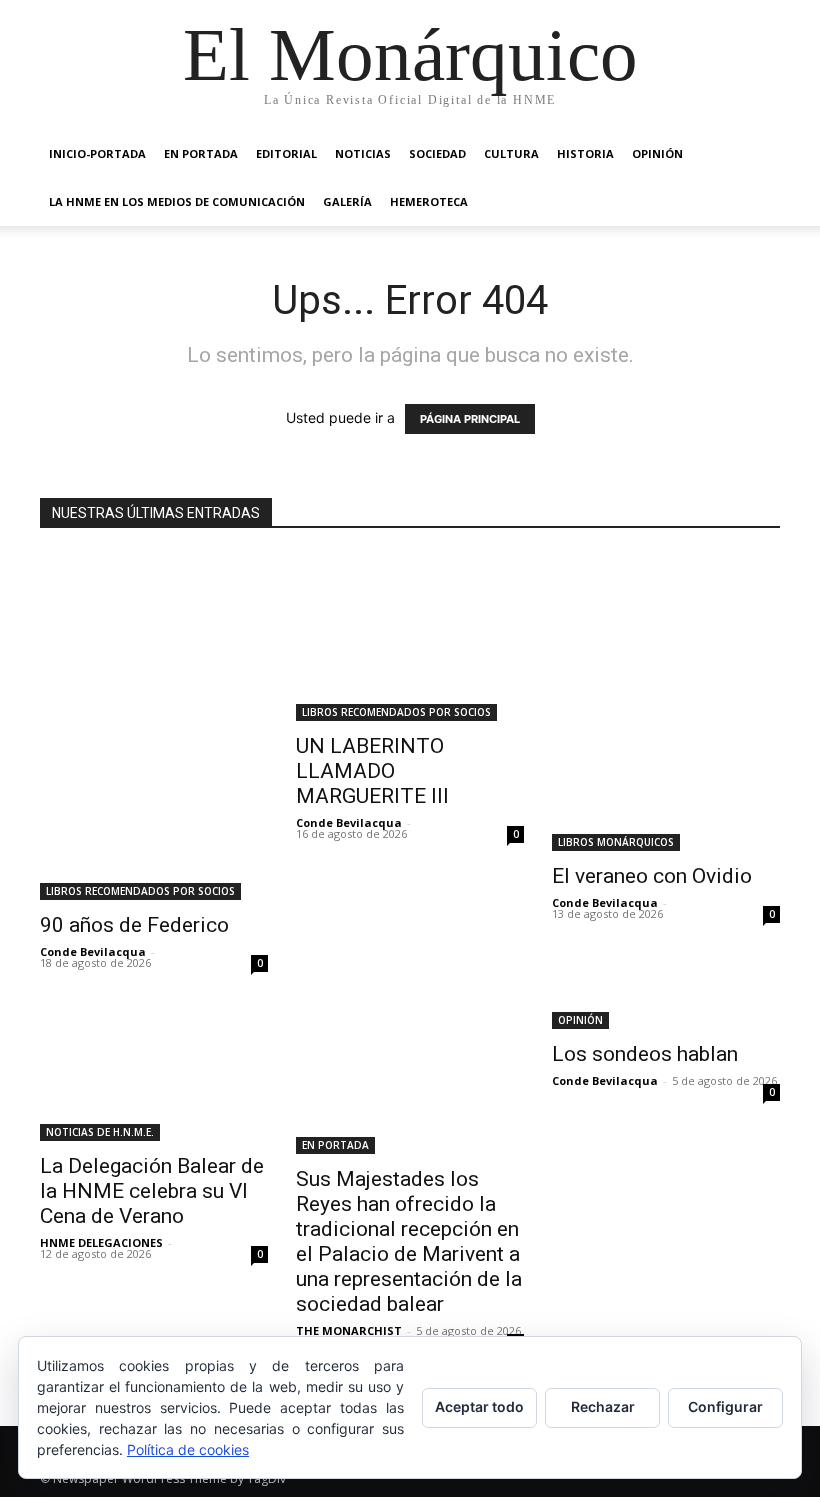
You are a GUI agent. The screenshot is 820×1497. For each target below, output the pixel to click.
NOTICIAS (363, 153)
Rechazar (603, 1406)
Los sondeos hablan (645, 1054)
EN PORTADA (201, 153)
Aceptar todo (479, 1406)
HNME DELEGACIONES (101, 1242)
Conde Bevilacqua (93, 951)
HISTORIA (585, 153)
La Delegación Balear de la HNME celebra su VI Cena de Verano (152, 1191)
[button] (756, 154)
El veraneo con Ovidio (652, 876)
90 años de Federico (134, 925)
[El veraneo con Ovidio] (666, 702)
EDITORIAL (286, 153)
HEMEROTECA (429, 201)
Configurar (725, 1406)
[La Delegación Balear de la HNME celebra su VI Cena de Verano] (154, 1074)
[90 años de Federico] (154, 727)
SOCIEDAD (437, 153)
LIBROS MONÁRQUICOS (616, 842)
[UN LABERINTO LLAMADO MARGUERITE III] (410, 637)
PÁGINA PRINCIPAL (470, 419)
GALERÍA (347, 201)
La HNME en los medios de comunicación (177, 201)
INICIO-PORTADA (97, 153)
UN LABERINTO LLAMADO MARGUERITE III (372, 771)
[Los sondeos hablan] (666, 1018)
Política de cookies (188, 1449)
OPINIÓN (657, 153)
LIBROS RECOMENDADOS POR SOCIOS (140, 891)
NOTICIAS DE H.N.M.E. (100, 1132)
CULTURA (511, 153)
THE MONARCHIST (349, 1330)
